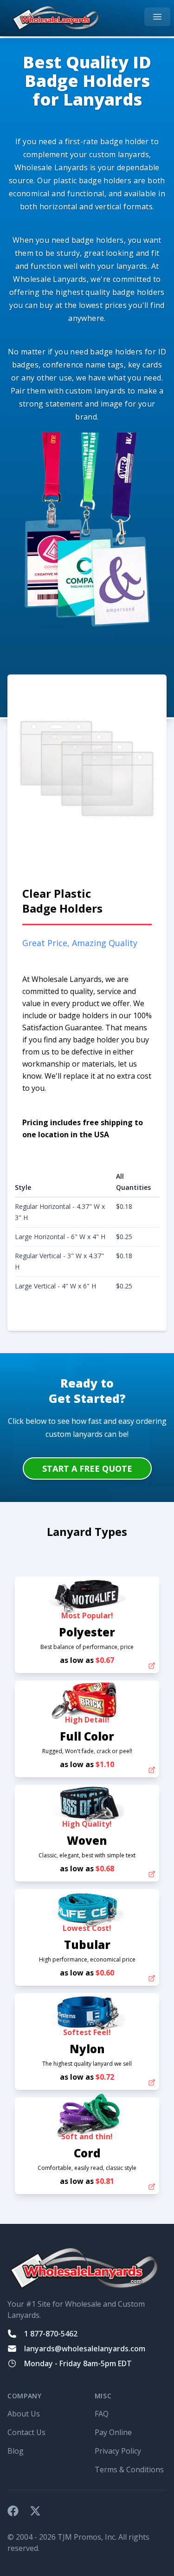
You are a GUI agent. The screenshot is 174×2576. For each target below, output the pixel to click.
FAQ (102, 2414)
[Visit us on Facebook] (13, 2511)
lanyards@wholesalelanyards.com (85, 2349)
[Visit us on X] (35, 2511)
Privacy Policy (118, 2451)
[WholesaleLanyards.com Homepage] (56, 18)
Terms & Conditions (129, 2469)
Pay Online (113, 2432)
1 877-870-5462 (51, 2334)
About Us (24, 2414)
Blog (16, 2451)
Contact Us (26, 2432)
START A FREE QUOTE (87, 1468)
